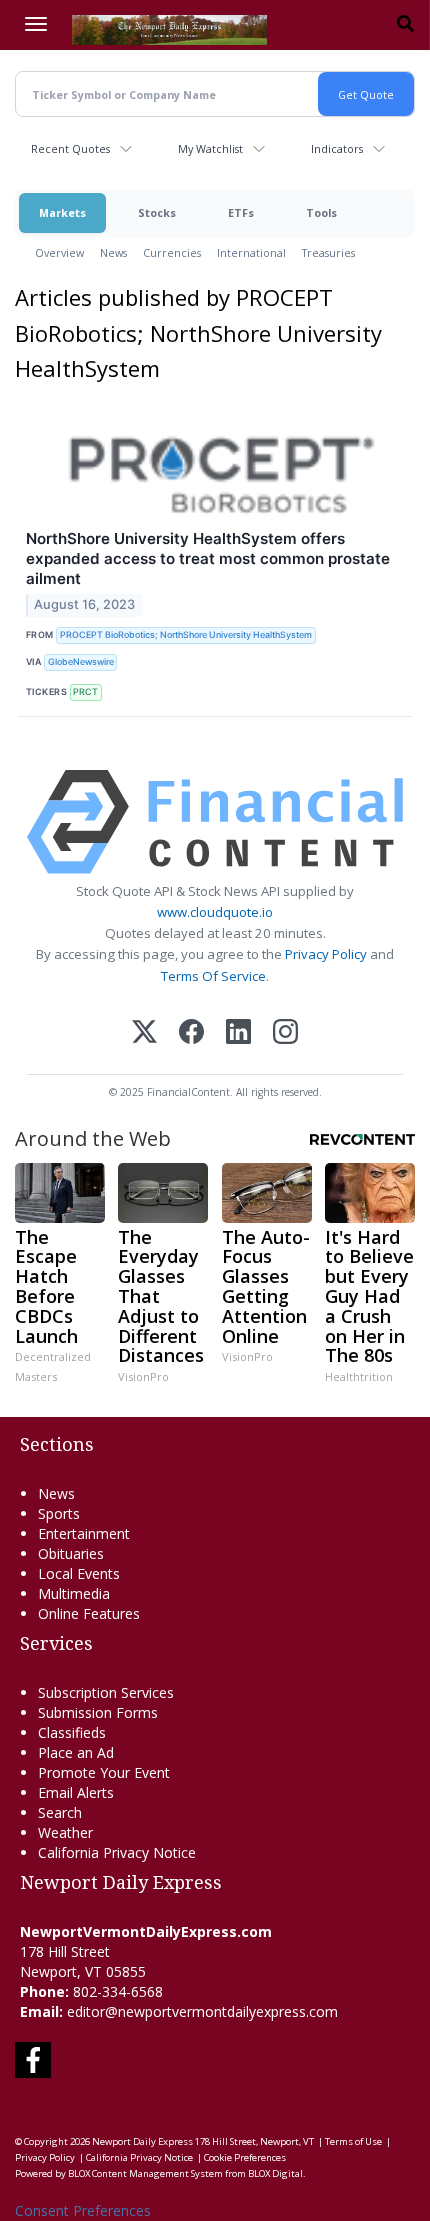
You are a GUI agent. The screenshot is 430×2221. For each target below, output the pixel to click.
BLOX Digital (275, 2173)
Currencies (172, 252)
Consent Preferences (83, 2210)
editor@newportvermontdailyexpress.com (202, 2011)
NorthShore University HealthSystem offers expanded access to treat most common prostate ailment (208, 558)
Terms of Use (353, 2141)
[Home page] (169, 28)
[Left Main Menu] (36, 24)
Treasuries (328, 252)
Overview (59, 252)
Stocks (157, 212)
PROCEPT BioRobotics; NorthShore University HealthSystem (186, 634)
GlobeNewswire (81, 661)
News (113, 252)
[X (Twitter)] (144, 1033)
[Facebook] (191, 1033)
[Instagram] (285, 1033)
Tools (321, 212)
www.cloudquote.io (215, 912)
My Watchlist (210, 148)
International (251, 252)
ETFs (241, 212)
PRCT (85, 691)
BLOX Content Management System (145, 2173)
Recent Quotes (70, 148)
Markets (62, 212)
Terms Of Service (213, 976)
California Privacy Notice (139, 2157)
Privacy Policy (326, 954)
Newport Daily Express (142, 2141)
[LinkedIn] (238, 1033)
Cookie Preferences (245, 2157)
